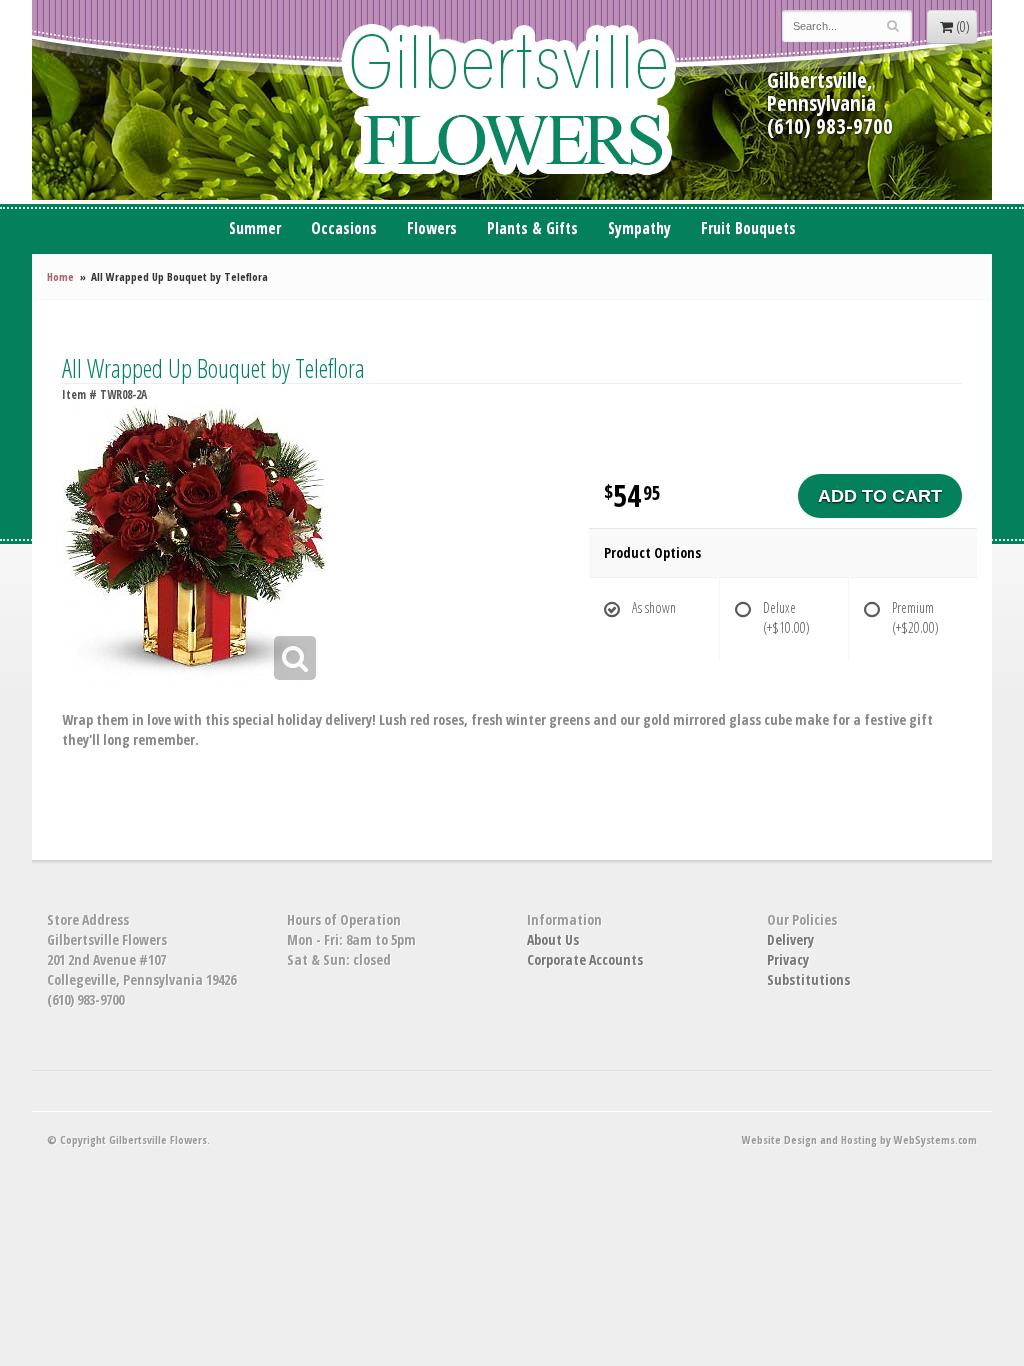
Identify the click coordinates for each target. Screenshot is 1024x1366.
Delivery (790, 939)
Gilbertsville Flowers (512, 100)
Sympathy (639, 228)
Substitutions (808, 979)
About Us (553, 939)
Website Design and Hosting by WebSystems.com (859, 1139)
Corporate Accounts (585, 959)
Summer (255, 228)
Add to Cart (880, 496)
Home (60, 276)
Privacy (788, 959)
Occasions (344, 228)
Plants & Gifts (532, 228)
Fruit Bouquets (748, 228)
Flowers (432, 228)
